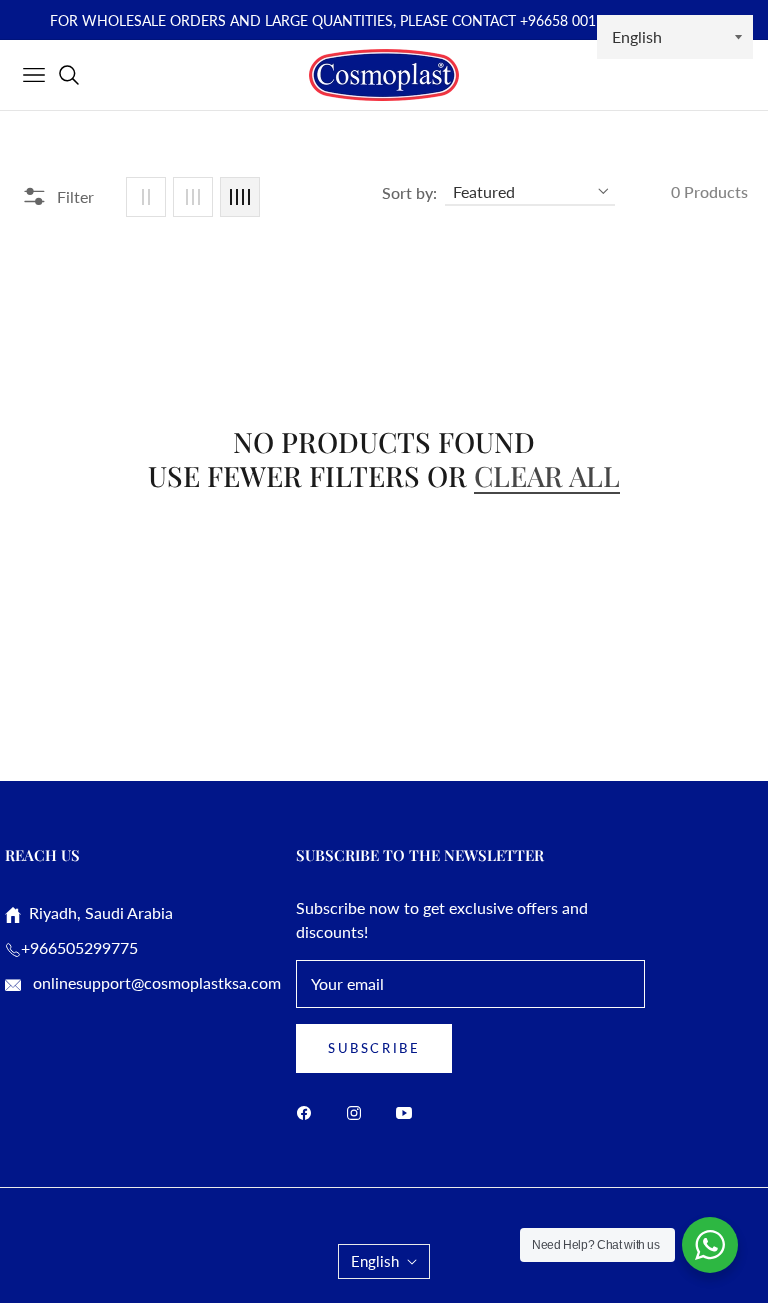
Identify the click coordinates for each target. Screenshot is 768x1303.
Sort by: (409, 192)
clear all (547, 475)
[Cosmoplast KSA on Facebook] (309, 1111)
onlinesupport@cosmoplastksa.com (155, 982)
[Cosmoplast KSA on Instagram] (359, 1111)
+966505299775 (79, 947)
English (375, 1261)
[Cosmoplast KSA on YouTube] (409, 1111)
